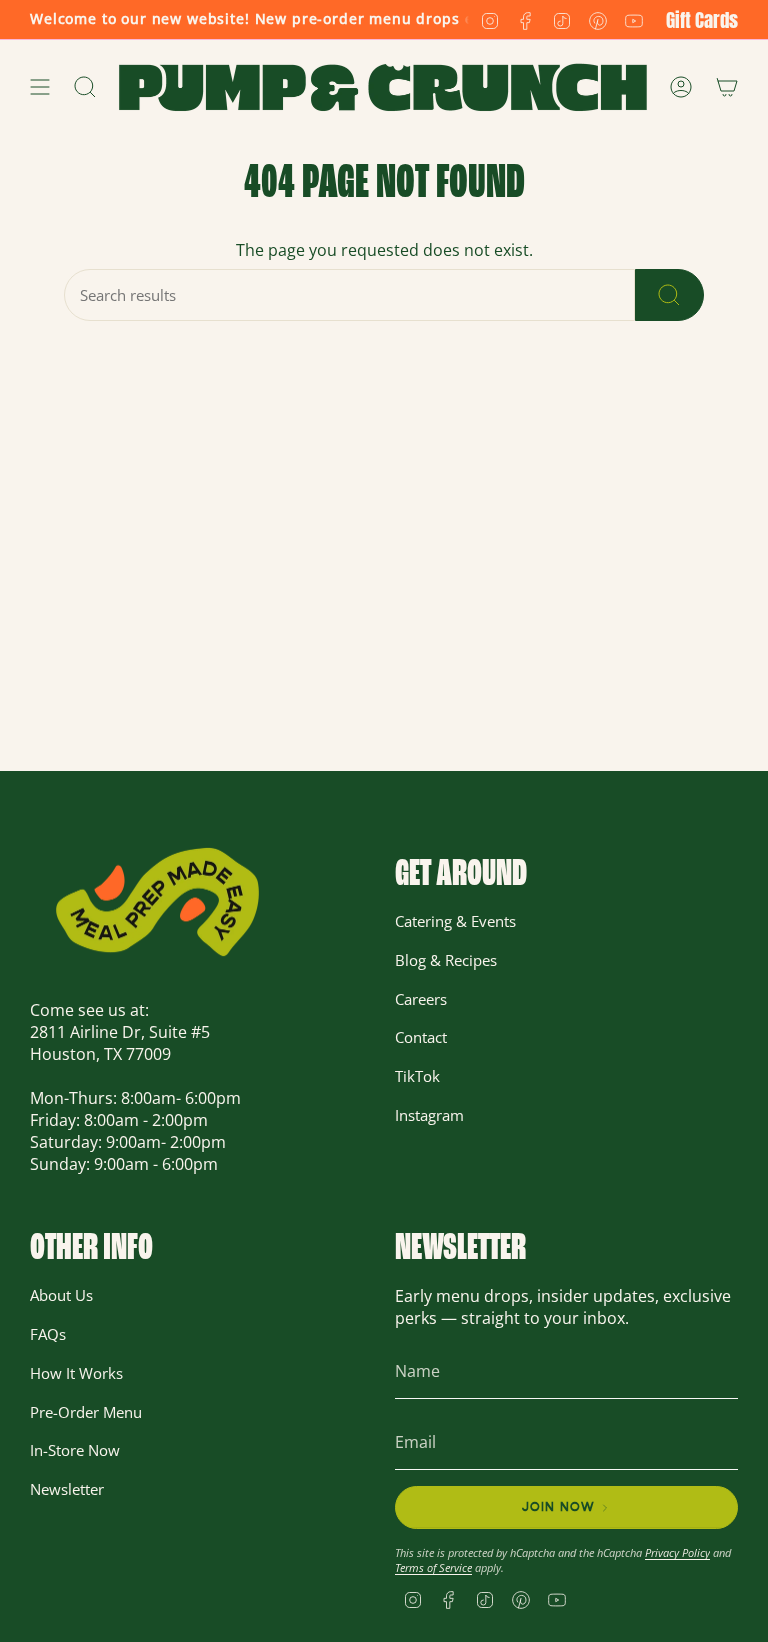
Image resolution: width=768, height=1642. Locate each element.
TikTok (417, 1076)
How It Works (76, 1373)
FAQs (48, 1334)
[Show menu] (40, 87)
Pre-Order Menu (86, 1412)
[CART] (727, 87)
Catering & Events (455, 921)
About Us (61, 1295)
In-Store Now (75, 1450)
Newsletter (67, 1489)
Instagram (429, 1115)
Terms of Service (433, 1567)
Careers (421, 999)
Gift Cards (702, 20)
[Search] (669, 295)
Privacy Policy (677, 1552)
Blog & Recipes (446, 960)
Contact (421, 1037)
